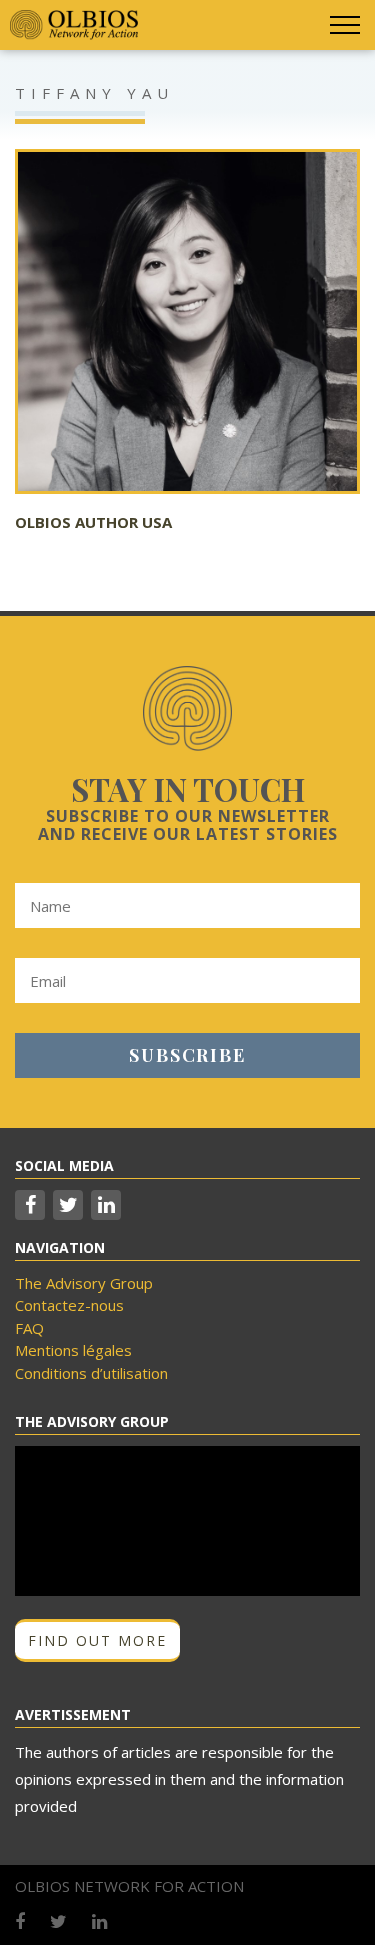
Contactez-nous (69, 1305)
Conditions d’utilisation (91, 1373)
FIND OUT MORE (97, 1640)
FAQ (29, 1328)
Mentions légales (73, 1350)
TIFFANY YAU (94, 93)
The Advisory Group (84, 1283)
